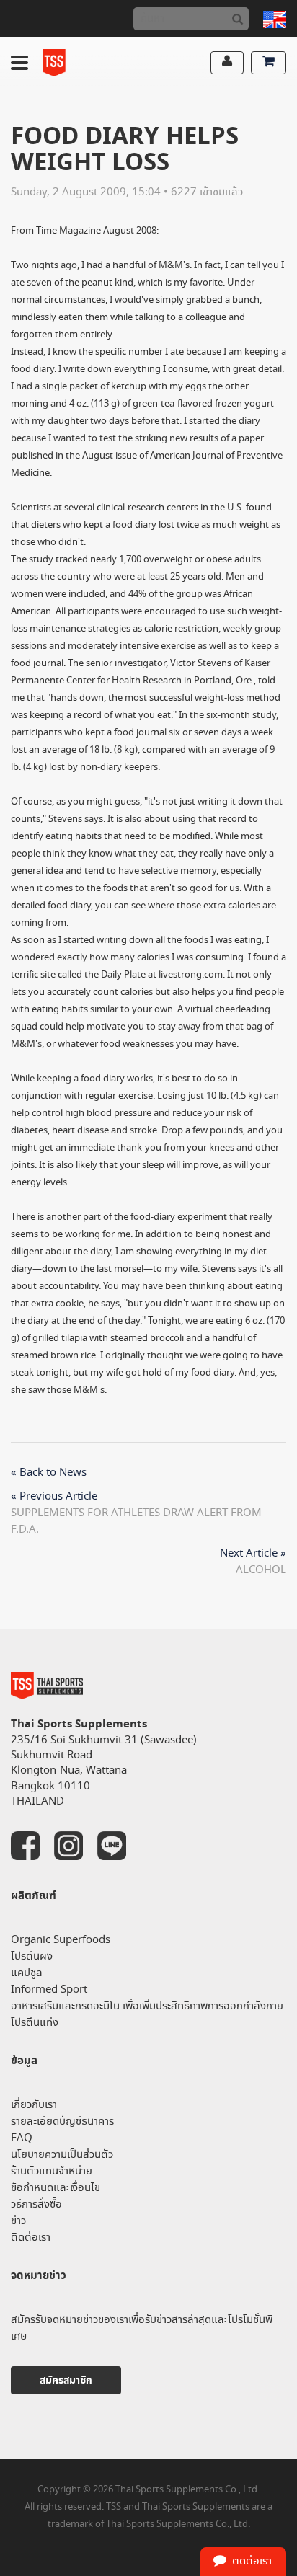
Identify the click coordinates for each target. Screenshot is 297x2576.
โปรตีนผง (32, 1956)
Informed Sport (49, 1989)
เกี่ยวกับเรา (34, 2105)
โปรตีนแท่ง (35, 2023)
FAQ (22, 2138)
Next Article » (253, 1553)
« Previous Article (54, 1496)
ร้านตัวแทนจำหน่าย (52, 2171)
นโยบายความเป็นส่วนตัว (62, 2155)
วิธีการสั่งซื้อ (36, 2204)
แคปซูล (27, 1973)
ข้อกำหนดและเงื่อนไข (56, 2188)
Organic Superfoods (61, 1940)
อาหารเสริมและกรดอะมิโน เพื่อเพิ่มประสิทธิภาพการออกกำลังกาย (147, 2006)
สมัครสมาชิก (66, 2380)
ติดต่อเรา (31, 2238)
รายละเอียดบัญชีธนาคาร (62, 2121)
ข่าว (18, 2221)
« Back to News (49, 1473)
